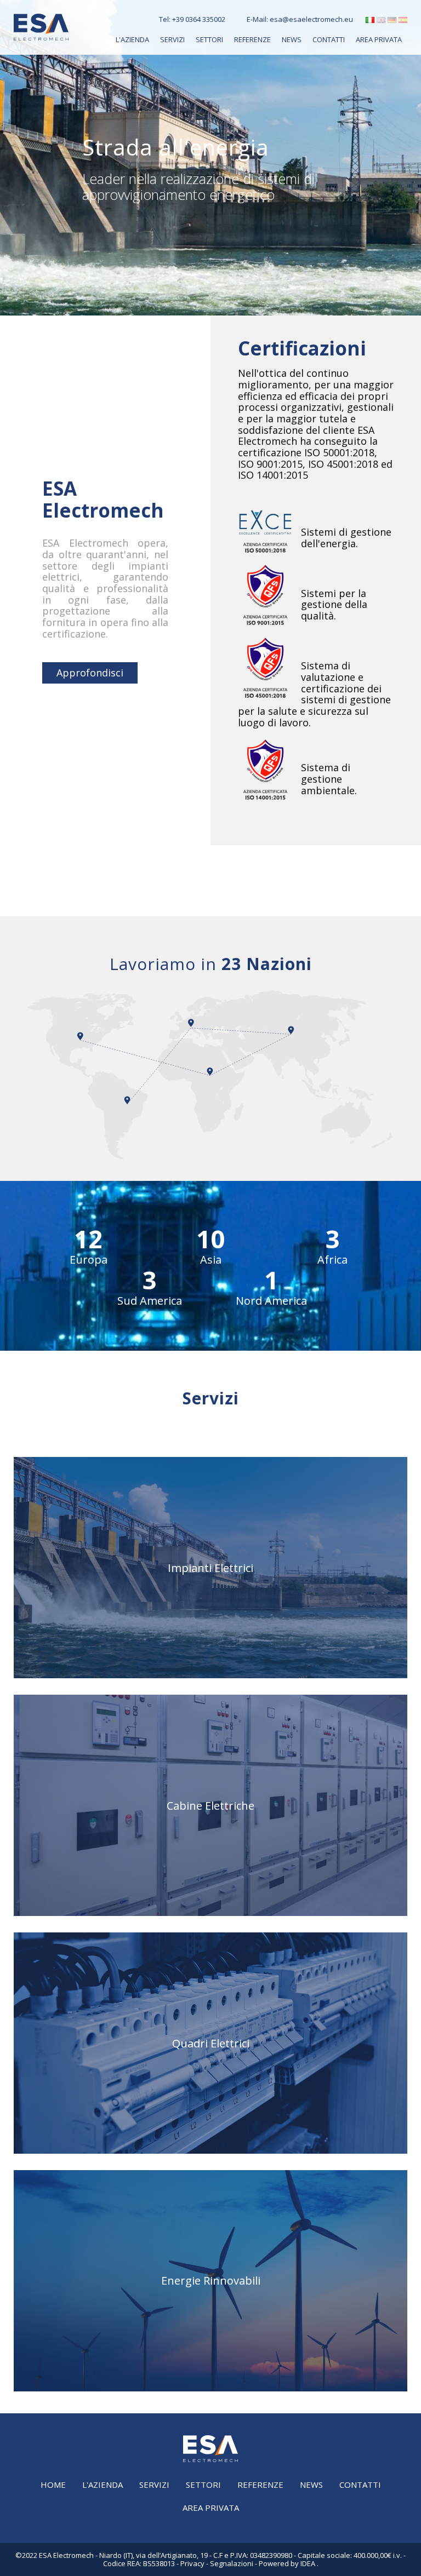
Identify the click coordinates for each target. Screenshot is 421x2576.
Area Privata (379, 39)
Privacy (192, 2563)
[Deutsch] (392, 21)
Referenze (252, 39)
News (292, 39)
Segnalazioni (232, 2563)
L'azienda (132, 39)
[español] (403, 21)
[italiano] (370, 21)
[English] (381, 21)
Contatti (329, 39)
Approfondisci (90, 673)
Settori (209, 39)
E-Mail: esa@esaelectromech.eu (300, 19)
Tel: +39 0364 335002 (192, 19)
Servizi (172, 39)
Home (53, 2485)
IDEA (308, 2563)
